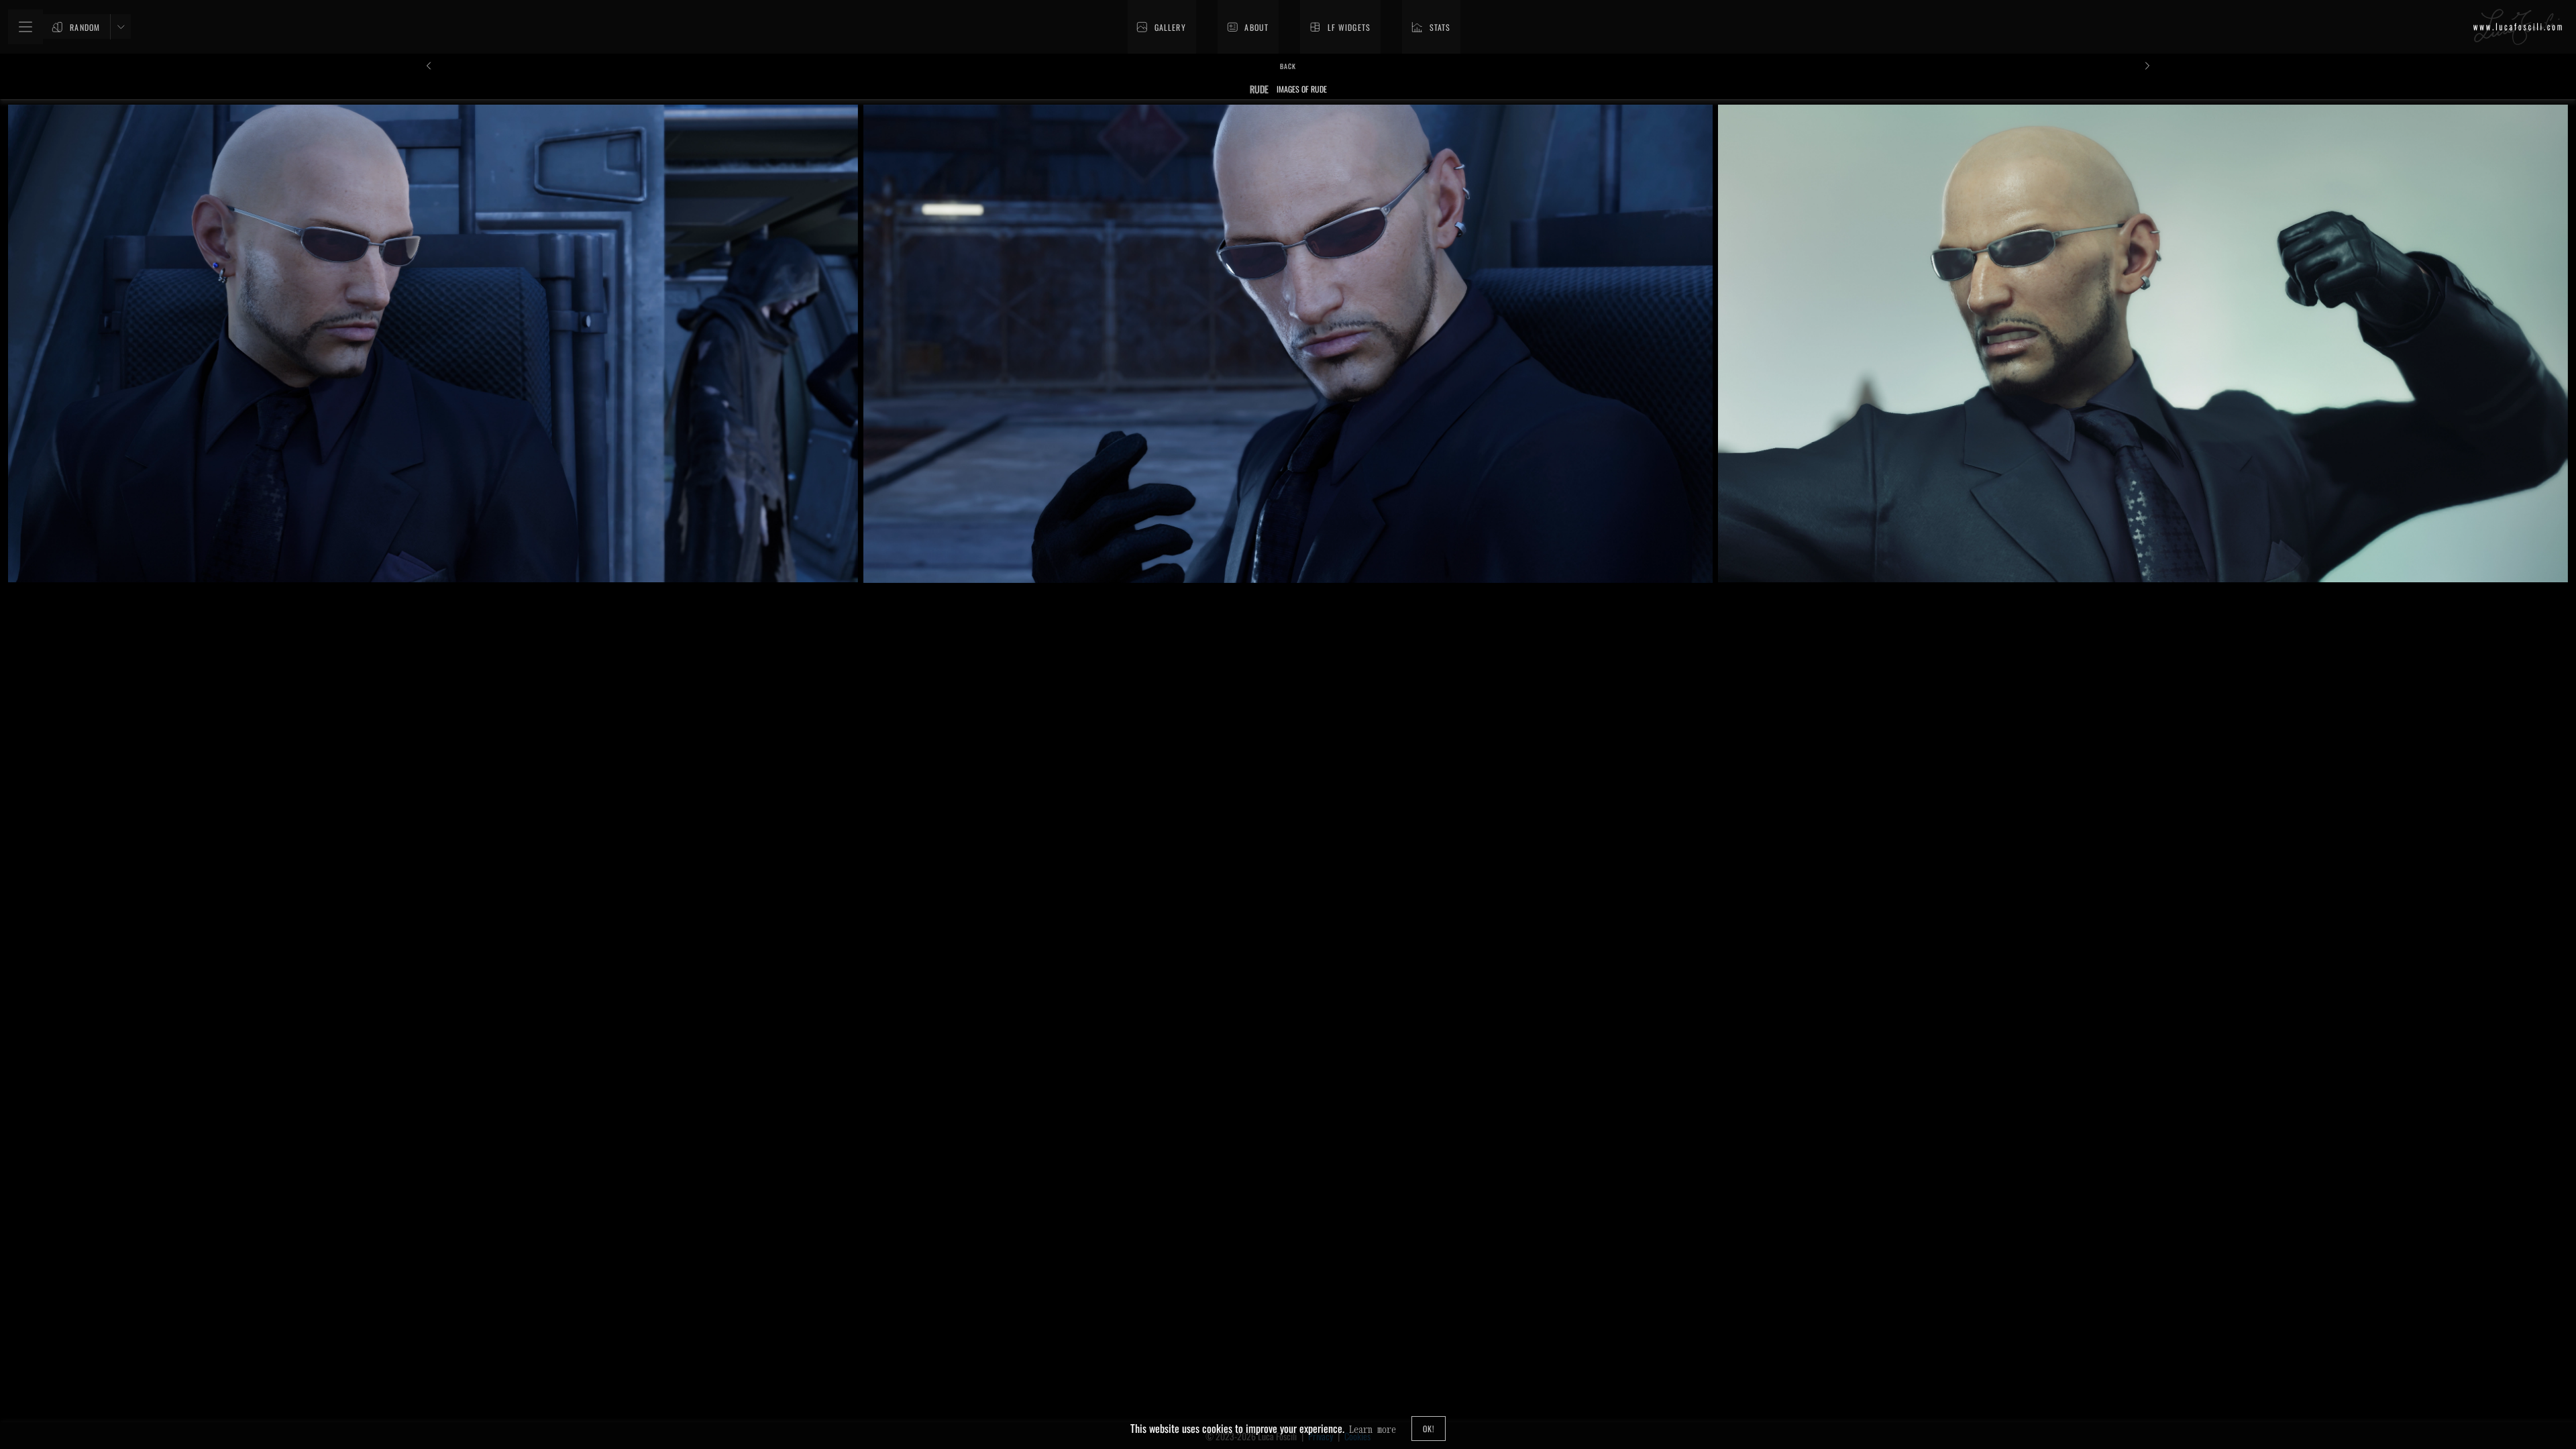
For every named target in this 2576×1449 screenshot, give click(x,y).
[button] (2518, 27)
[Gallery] (1162, 27)
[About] (1248, 27)
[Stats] (1431, 27)
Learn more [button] (1373, 1429)
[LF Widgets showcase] (1340, 27)
